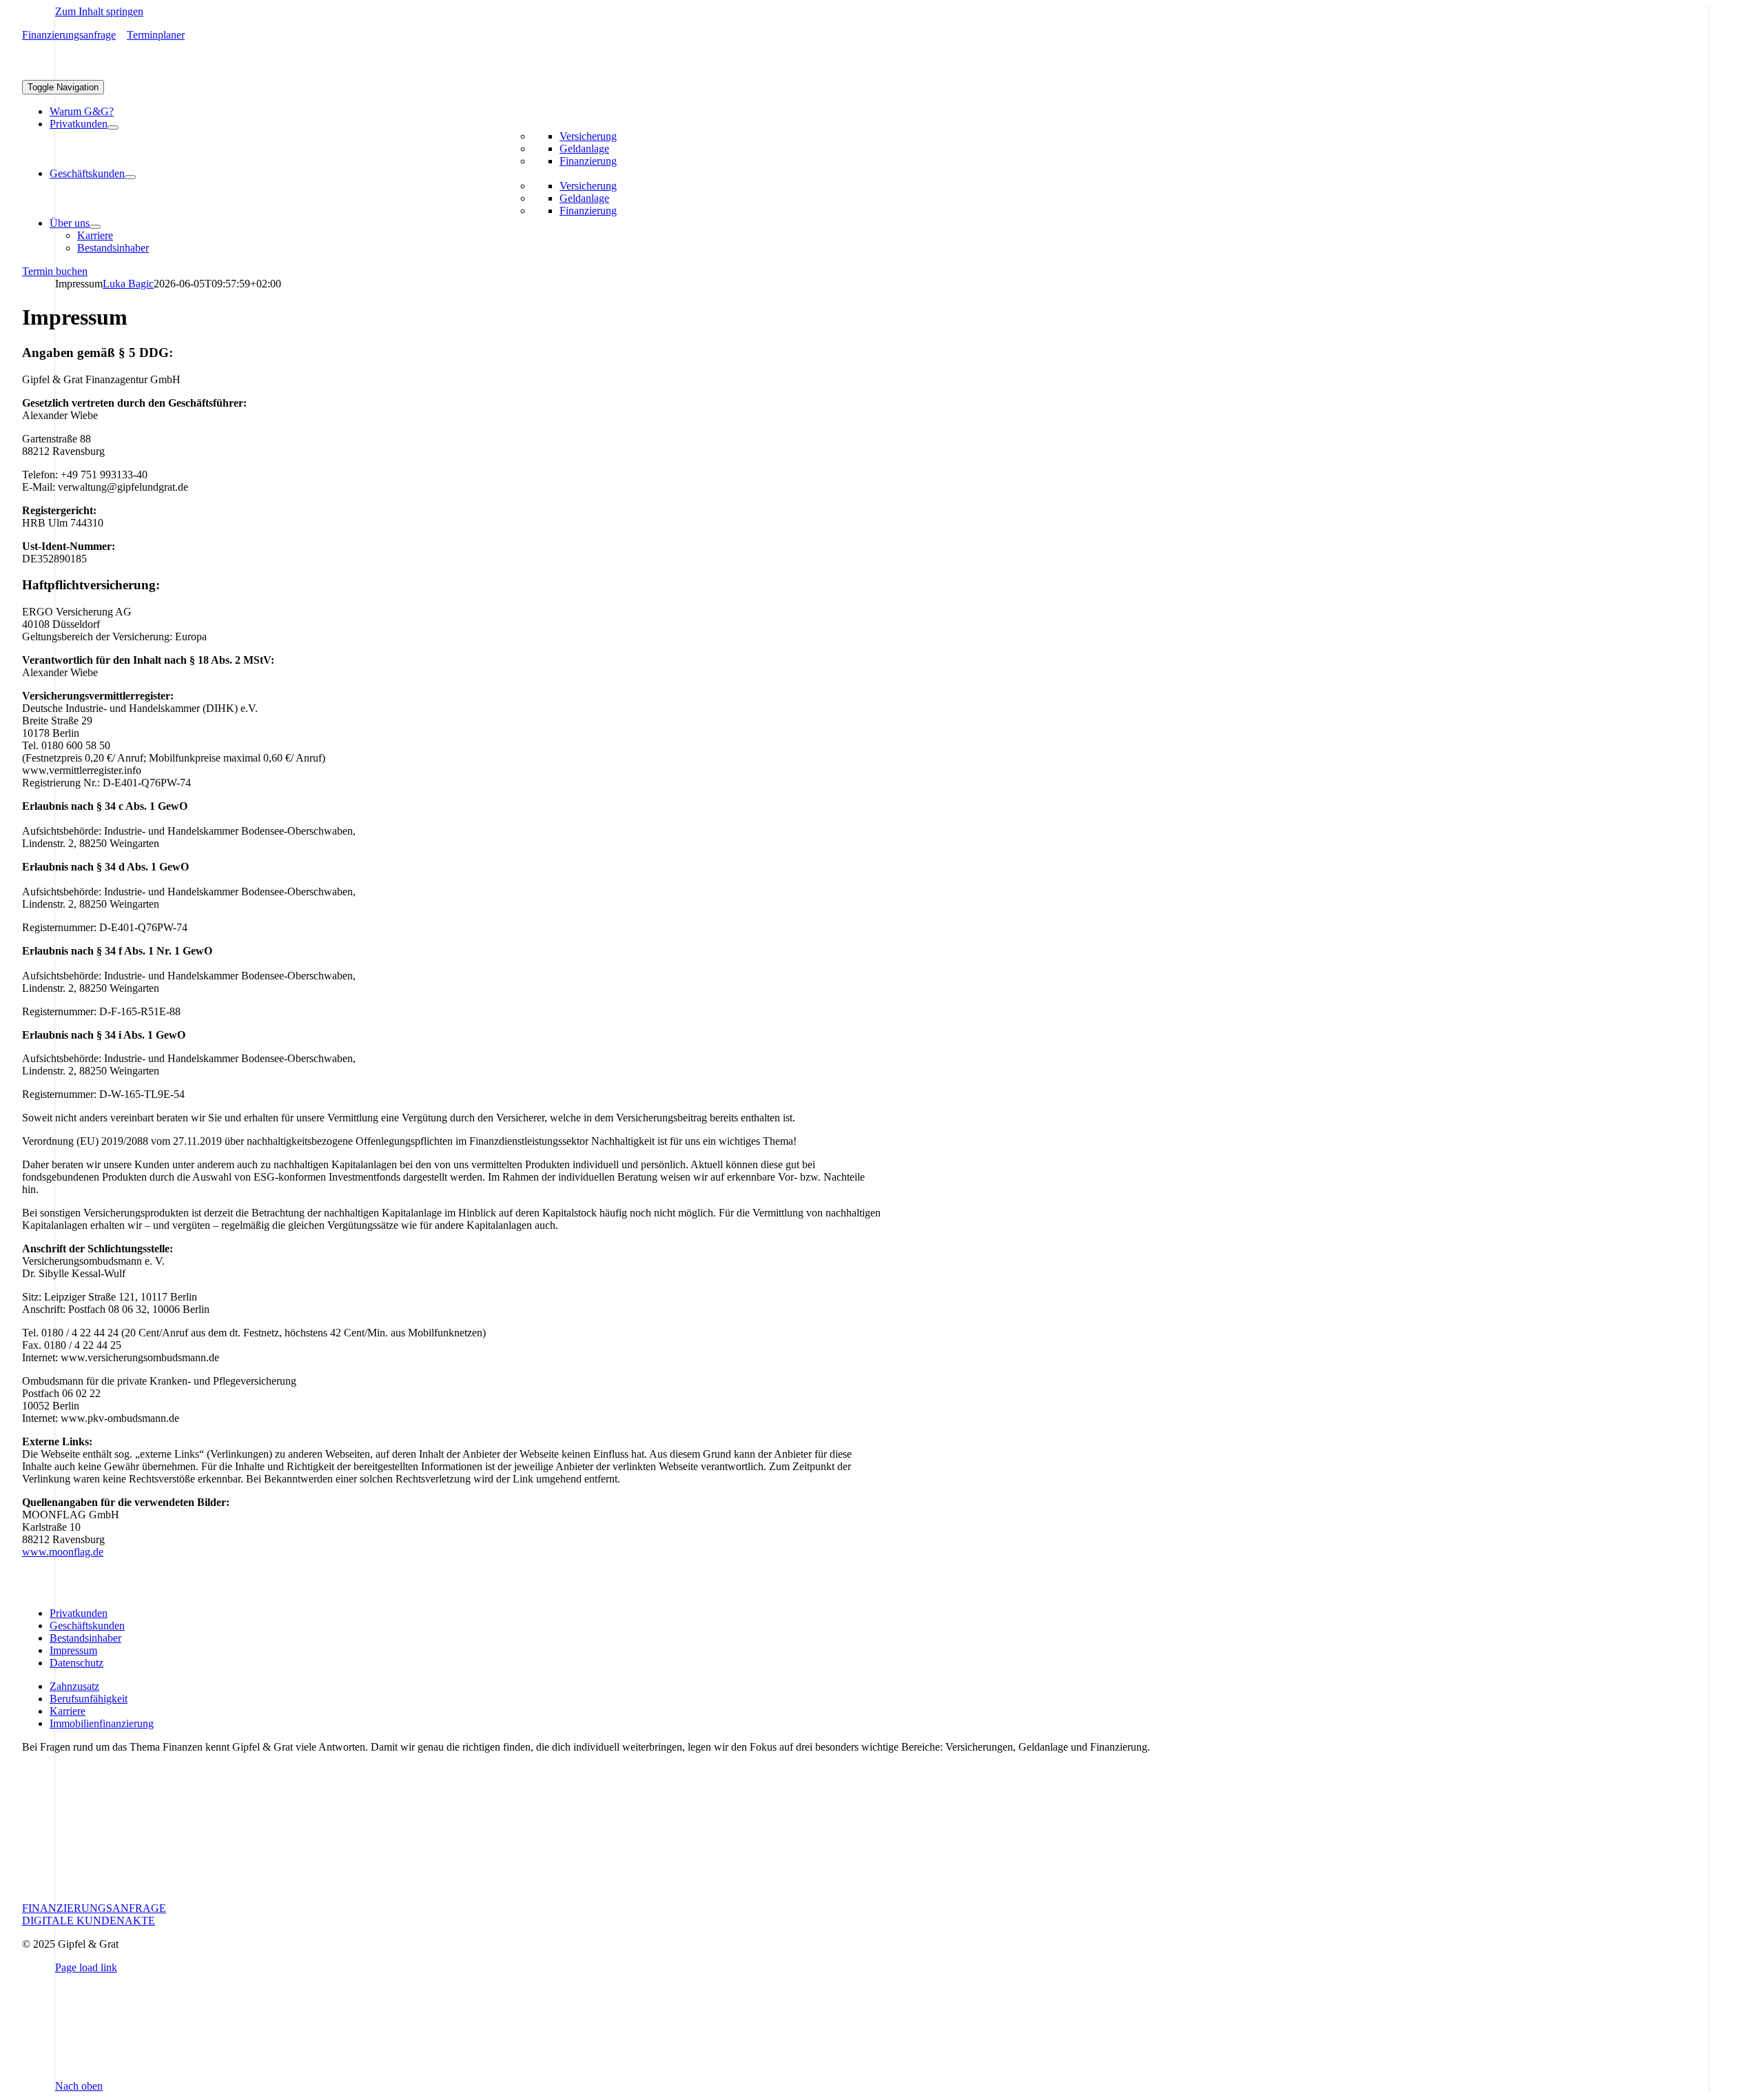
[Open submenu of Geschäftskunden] (130, 177)
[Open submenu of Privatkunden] (113, 128)
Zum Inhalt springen (99, 11)
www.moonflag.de (63, 1552)
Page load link (86, 1967)
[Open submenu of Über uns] (95, 227)
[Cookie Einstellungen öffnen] (158, 2074)
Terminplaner (156, 35)
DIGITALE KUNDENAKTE (89, 1921)
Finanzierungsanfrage (69, 35)
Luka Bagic (128, 284)
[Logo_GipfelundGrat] (125, 73)
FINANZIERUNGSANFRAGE (94, 1908)
